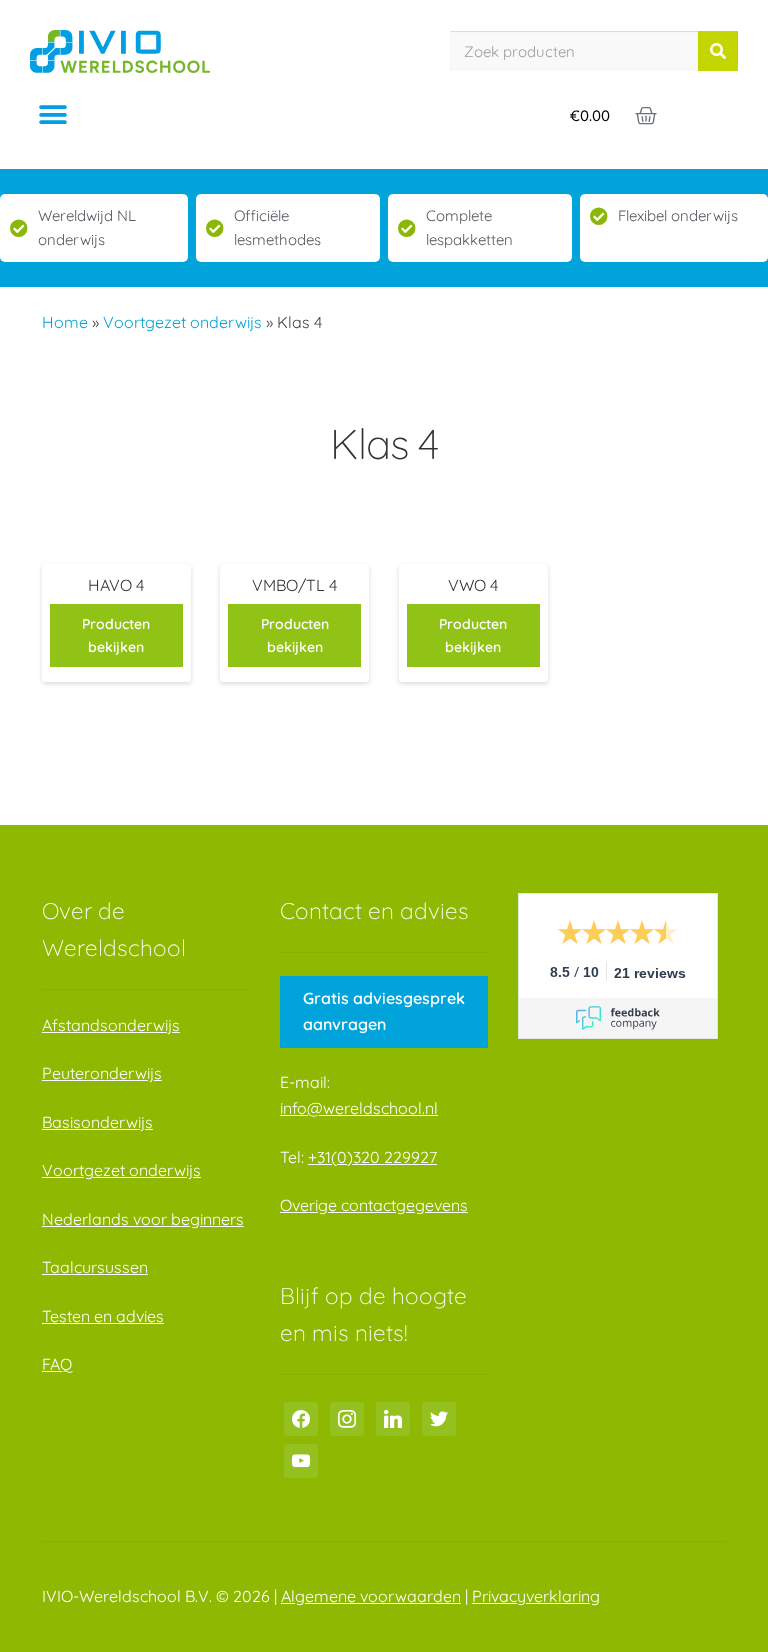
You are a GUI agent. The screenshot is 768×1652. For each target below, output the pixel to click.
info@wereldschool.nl (359, 1108)
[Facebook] (301, 1417)
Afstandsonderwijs (111, 1025)
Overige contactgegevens (374, 1205)
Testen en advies (103, 1316)
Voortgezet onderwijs (182, 322)
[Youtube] (301, 1459)
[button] (52, 115)
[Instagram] (347, 1417)
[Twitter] (439, 1417)
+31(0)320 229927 (372, 1157)
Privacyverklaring (536, 1596)
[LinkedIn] (393, 1417)
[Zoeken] (718, 51)
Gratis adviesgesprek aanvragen (384, 1011)
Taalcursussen (95, 1267)
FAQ (57, 1364)
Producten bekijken (116, 635)
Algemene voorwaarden (371, 1596)
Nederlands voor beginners (143, 1219)
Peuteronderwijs (102, 1073)
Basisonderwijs (97, 1122)
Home (65, 322)
